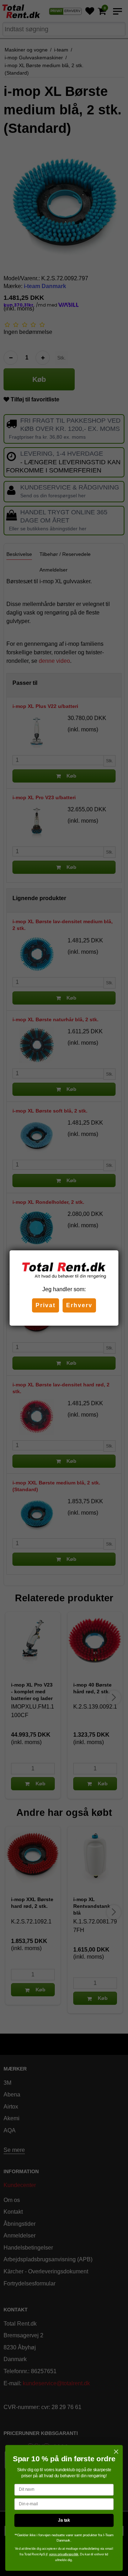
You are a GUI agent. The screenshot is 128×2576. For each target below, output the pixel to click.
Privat (46, 1305)
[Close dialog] (116, 2452)
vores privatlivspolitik (64, 2554)
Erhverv (79, 1305)
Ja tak (64, 2520)
